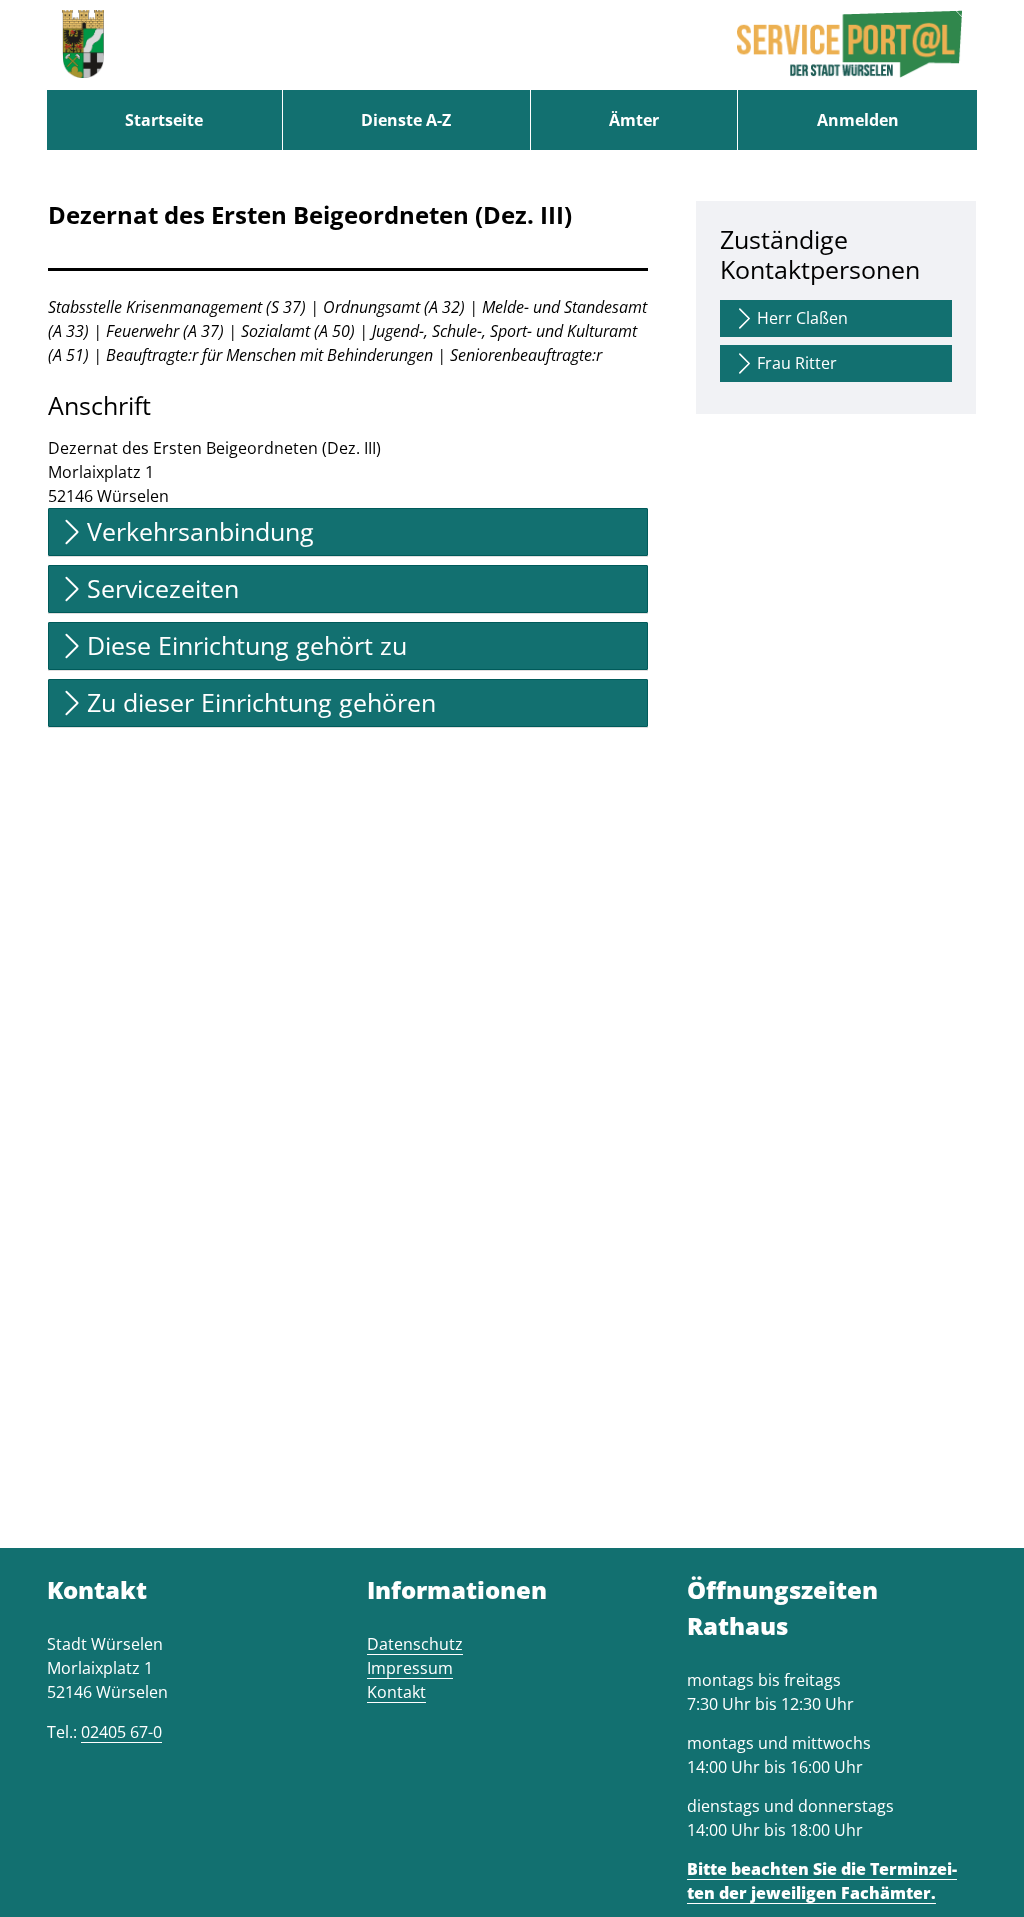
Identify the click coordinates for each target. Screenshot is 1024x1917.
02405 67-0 (121, 1732)
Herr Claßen (802, 318)
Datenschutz (415, 1644)
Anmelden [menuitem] (858, 120)
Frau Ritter (797, 363)
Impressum (410, 1668)
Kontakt (396, 1692)
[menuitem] (164, 120)
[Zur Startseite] (83, 45)
